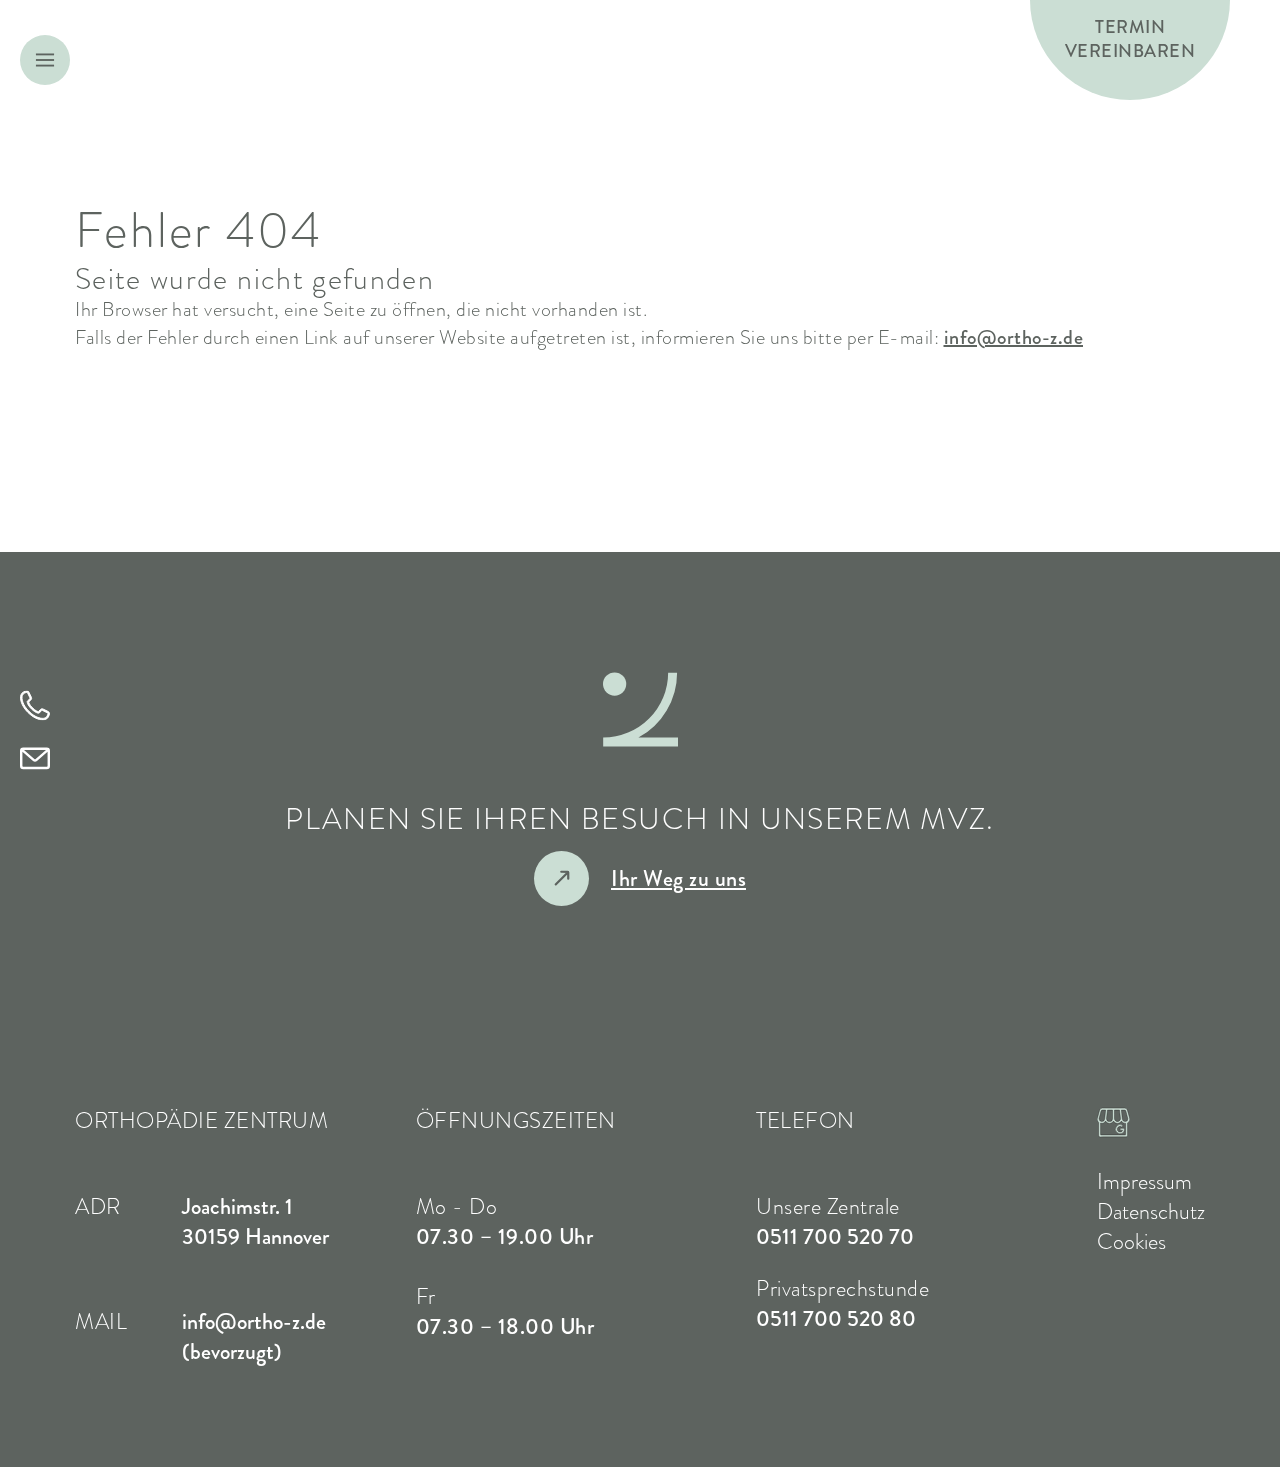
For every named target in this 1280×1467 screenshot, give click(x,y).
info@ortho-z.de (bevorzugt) (254, 1336)
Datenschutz (1151, 1212)
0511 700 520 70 (835, 1236)
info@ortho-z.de (1014, 337)
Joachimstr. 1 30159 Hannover (255, 1221)
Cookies (1131, 1242)
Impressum (1144, 1182)
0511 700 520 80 (836, 1318)
